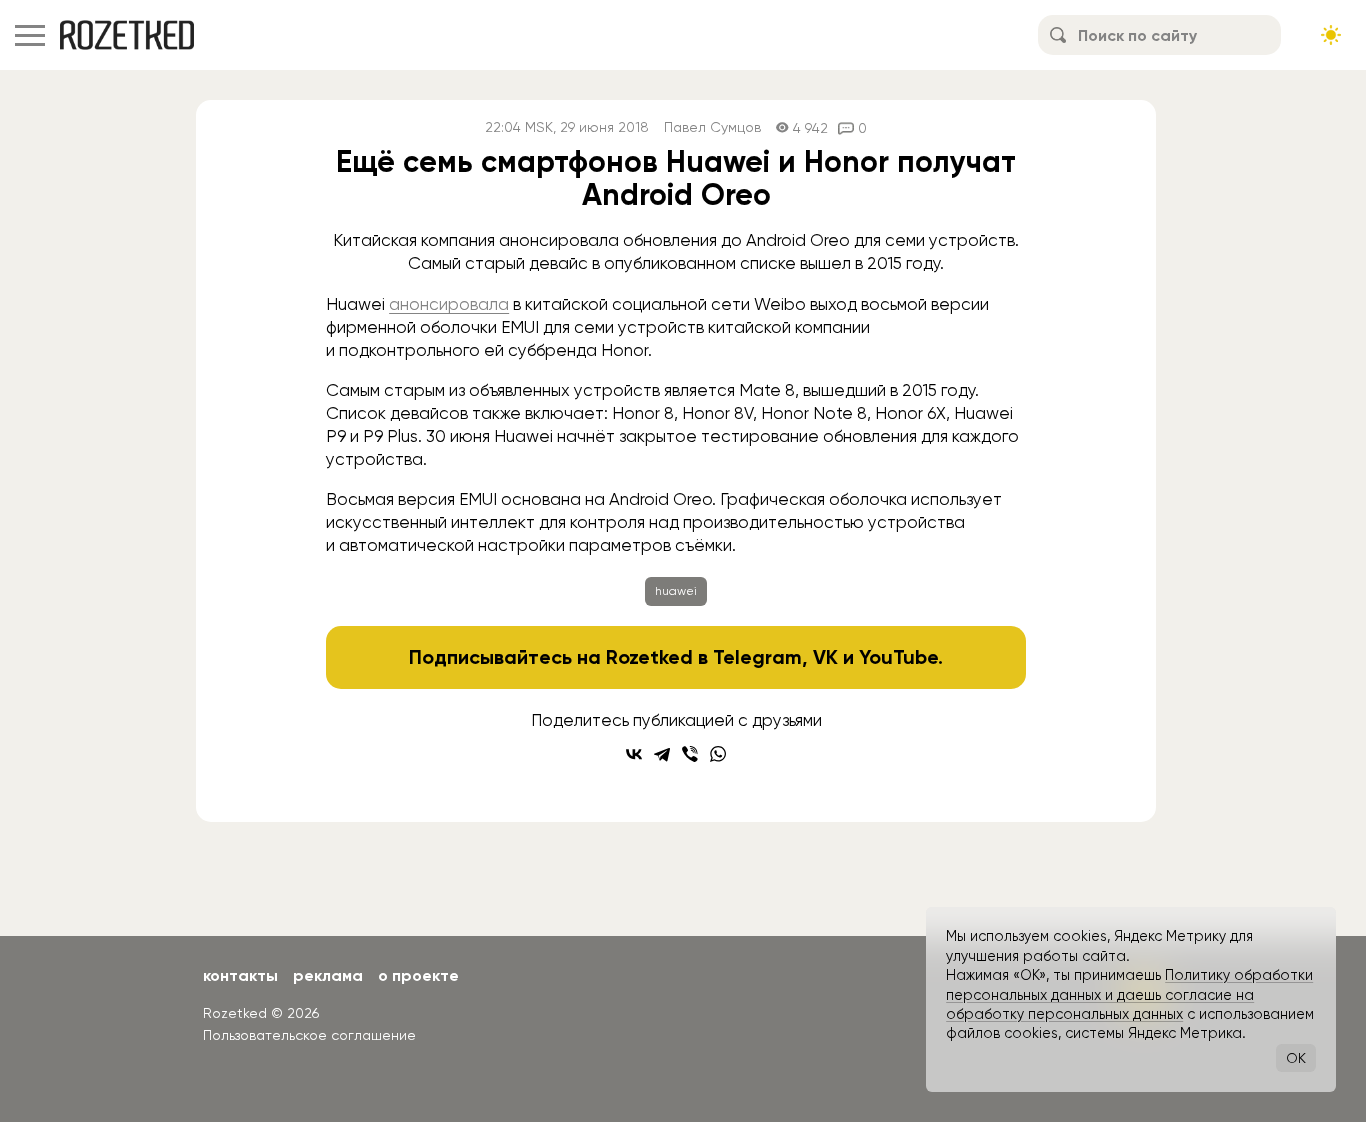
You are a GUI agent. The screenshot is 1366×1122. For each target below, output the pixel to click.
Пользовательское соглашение (309, 1035)
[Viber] (690, 754)
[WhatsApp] (718, 754)
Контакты (240, 975)
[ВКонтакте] (634, 754)
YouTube (898, 657)
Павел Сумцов (712, 127)
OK (1296, 1058)
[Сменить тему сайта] (1331, 35)
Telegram (757, 657)
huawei (676, 591)
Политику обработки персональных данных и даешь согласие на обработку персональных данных (1129, 994)
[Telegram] (662, 754)
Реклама (328, 975)
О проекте (418, 975)
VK (825, 657)
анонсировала (449, 304)
